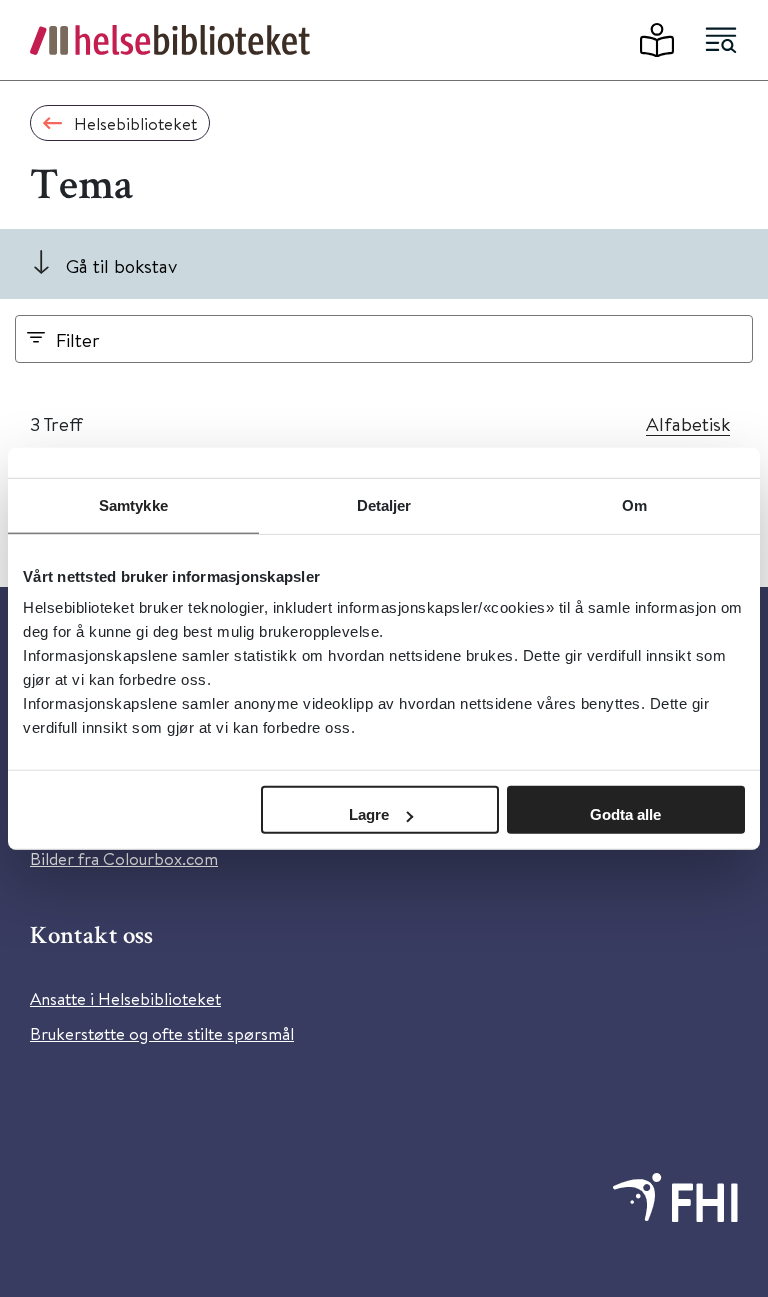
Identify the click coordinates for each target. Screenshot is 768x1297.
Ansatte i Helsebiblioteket (125, 998)
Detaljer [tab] (384, 504)
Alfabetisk (688, 423)
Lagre (369, 814)
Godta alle (625, 814)
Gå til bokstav (121, 265)
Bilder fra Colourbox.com (124, 858)
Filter (78, 339)
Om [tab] (634, 504)
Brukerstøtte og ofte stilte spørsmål (162, 1033)
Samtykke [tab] (133, 504)
